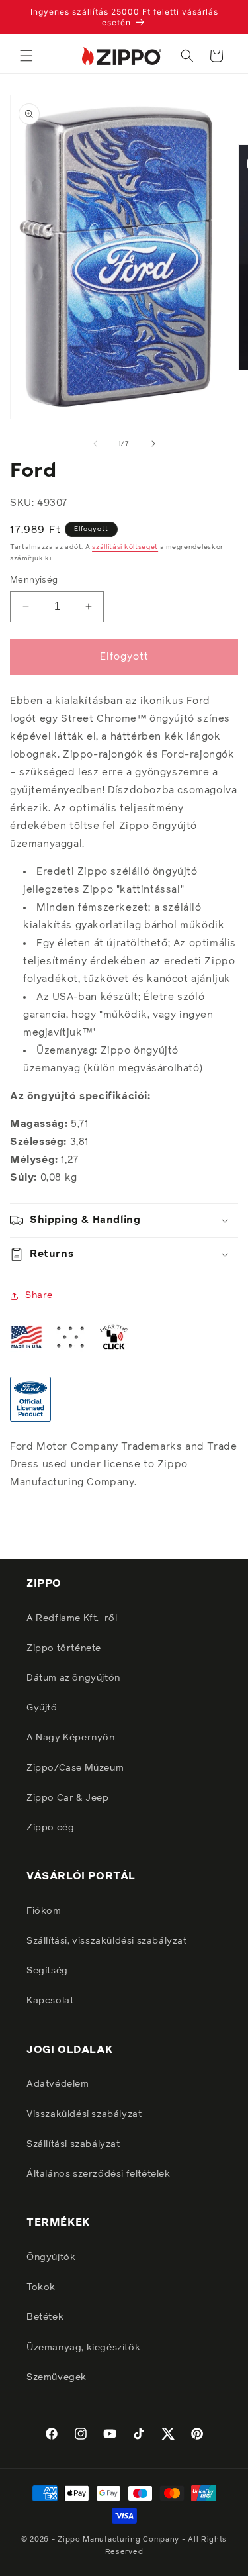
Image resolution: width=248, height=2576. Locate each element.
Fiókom (44, 1911)
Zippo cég (50, 1828)
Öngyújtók (51, 2257)
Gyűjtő (42, 1708)
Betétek (45, 2317)
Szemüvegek (57, 2377)
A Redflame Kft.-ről (72, 1618)
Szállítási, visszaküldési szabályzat (107, 1941)
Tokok (41, 2287)
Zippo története (64, 1648)
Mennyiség (34, 580)
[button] (26, 56)
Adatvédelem (58, 2084)
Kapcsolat (50, 2001)
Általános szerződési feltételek (99, 2174)
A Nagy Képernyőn (71, 1738)
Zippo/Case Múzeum (75, 1768)
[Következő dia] (153, 444)
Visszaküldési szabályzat (84, 2114)
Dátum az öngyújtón (73, 1678)
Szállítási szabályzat (73, 2144)
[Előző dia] (95, 444)
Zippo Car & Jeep (68, 1798)
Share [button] (39, 1295)
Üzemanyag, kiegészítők (83, 2348)
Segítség (47, 1971)
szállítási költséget (125, 547)
